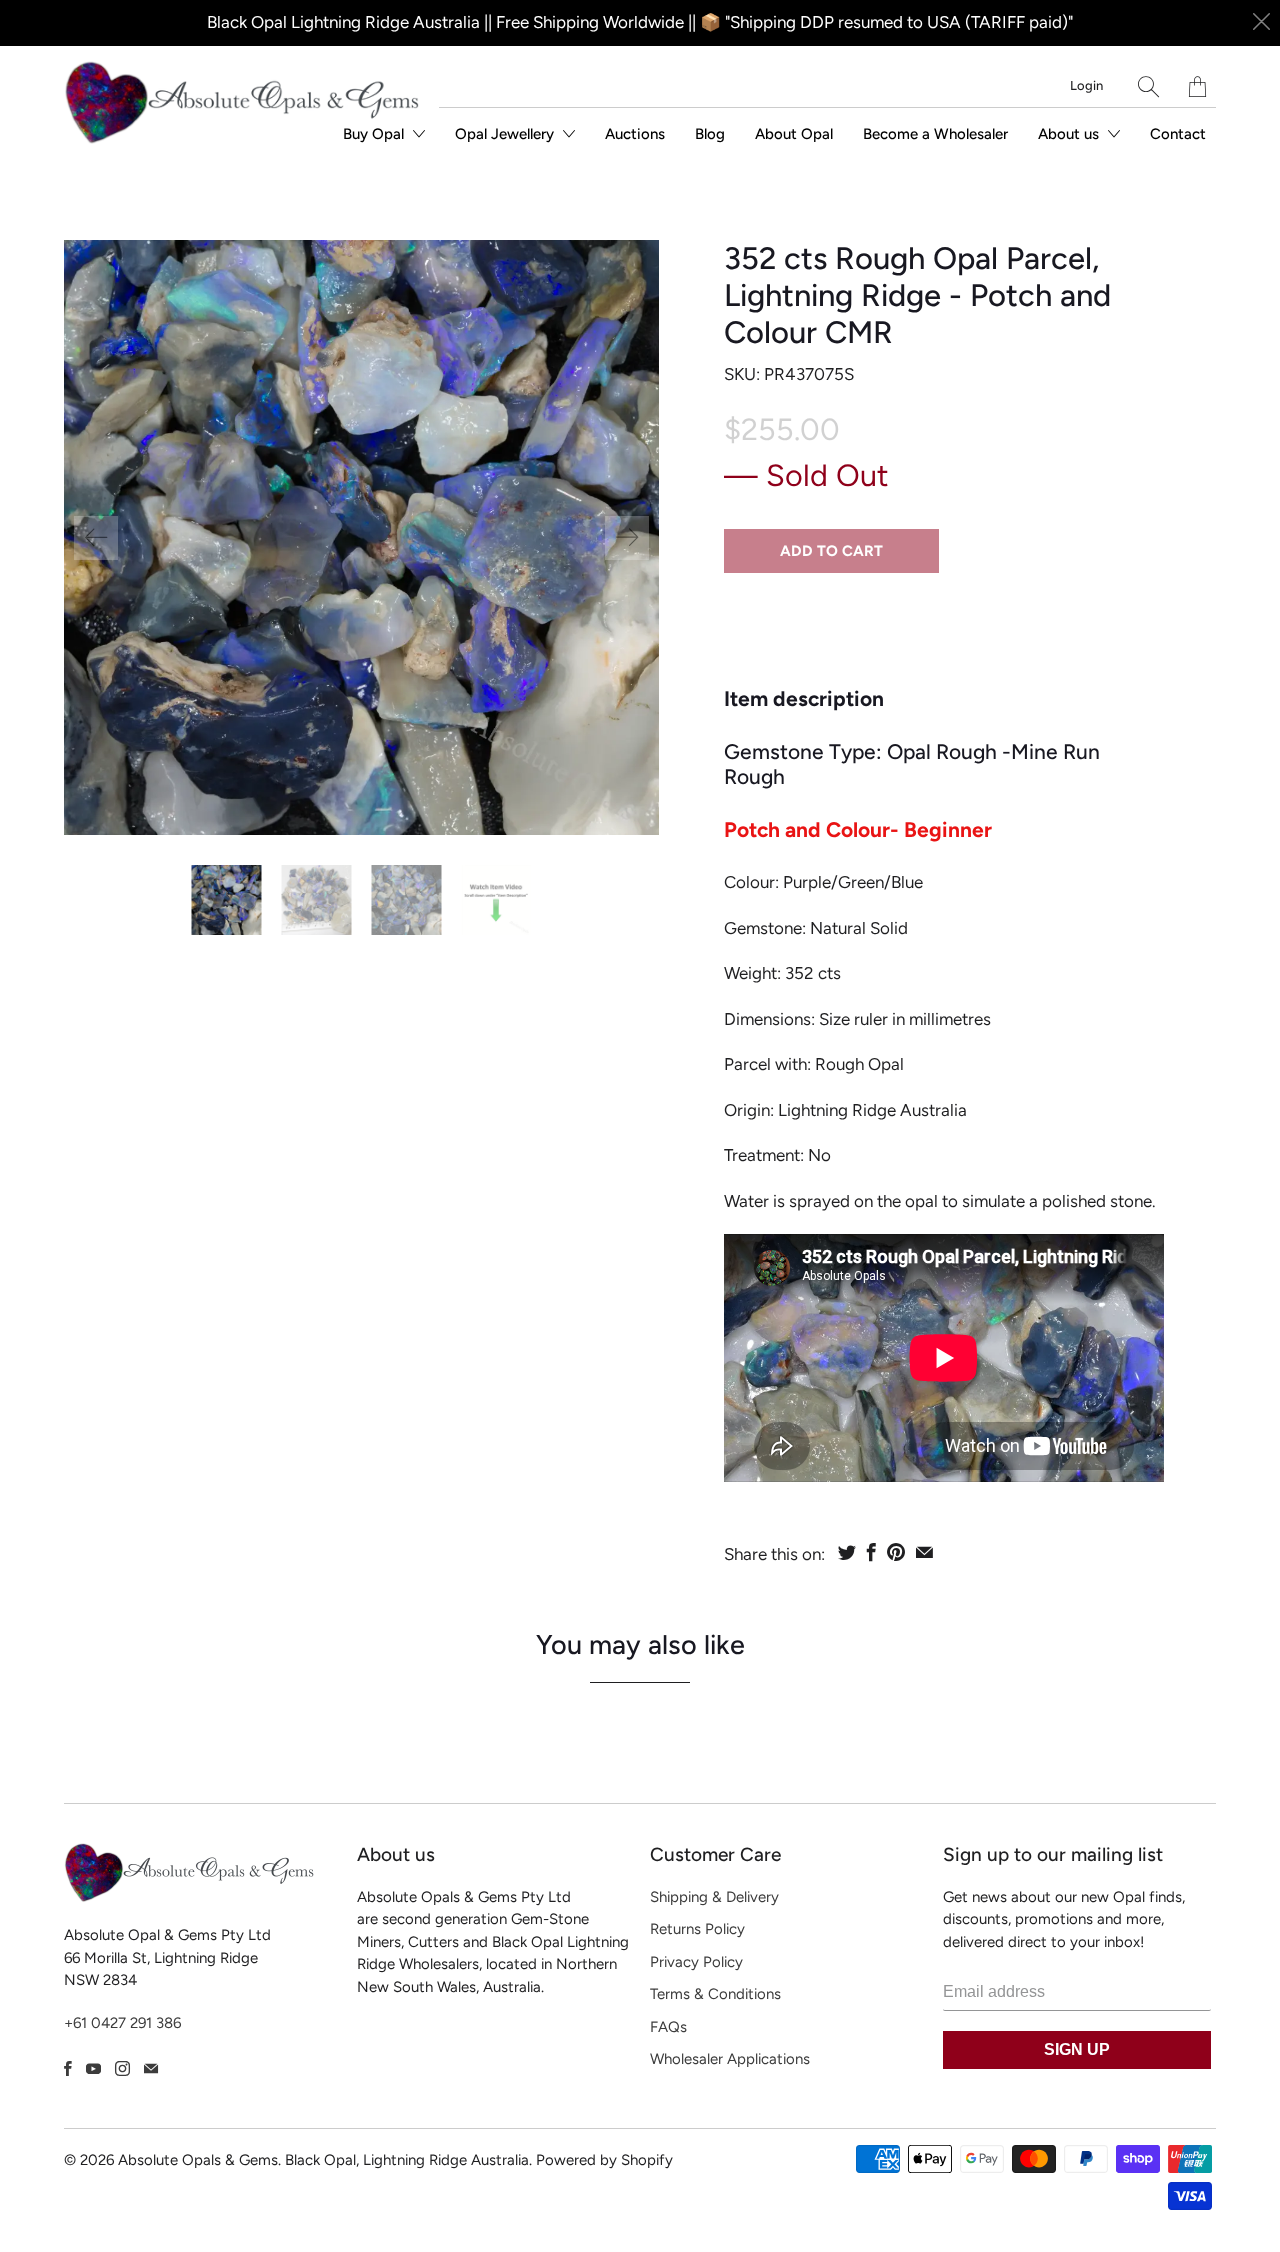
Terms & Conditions (715, 1994)
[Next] (627, 538)
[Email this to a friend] (924, 1552)
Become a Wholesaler (935, 134)
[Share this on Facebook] (871, 1552)
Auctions (635, 134)
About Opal (794, 134)
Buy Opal (375, 134)
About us (1070, 134)
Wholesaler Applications (730, 2059)
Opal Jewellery (506, 134)
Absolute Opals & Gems (198, 2160)
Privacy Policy (696, 1962)
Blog (710, 134)
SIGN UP (1077, 2049)
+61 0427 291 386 (122, 2023)
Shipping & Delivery (714, 1897)
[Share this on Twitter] (847, 1552)
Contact (1178, 134)
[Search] (1148, 86)
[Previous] (96, 538)
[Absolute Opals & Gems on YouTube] (93, 2068)
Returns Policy (697, 1929)
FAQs (668, 2027)
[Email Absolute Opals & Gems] (151, 2068)
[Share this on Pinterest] (896, 1552)
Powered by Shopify (604, 2160)
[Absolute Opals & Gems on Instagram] (122, 2068)
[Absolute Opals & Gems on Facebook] (68, 2068)
